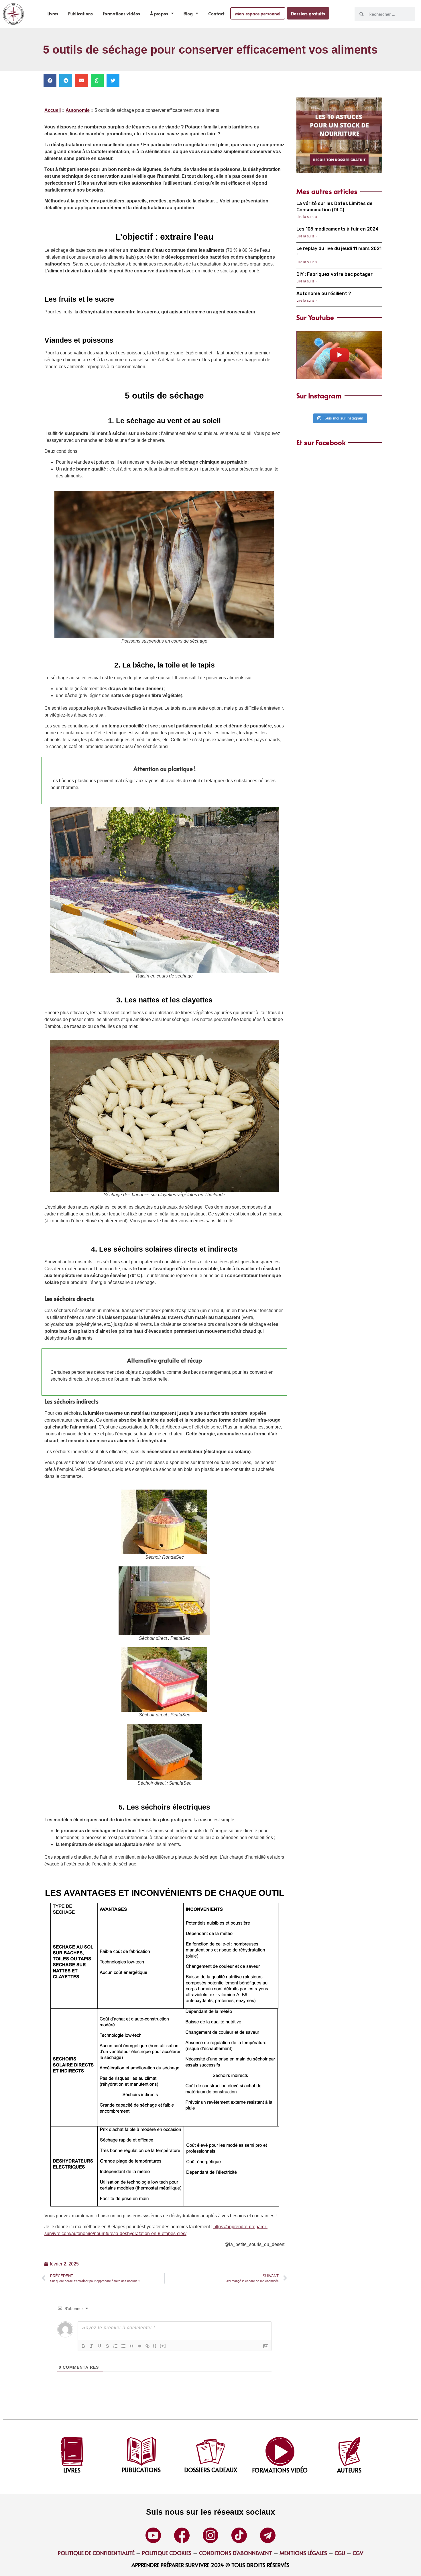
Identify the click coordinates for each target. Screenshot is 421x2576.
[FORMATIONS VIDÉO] (280, 2451)
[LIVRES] (72, 2451)
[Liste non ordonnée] (123, 2346)
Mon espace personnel (258, 13)
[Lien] (147, 2346)
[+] (163, 2346)
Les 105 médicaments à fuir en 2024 (338, 229)
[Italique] (91, 2346)
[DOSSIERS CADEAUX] (211, 2451)
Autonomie (78, 110)
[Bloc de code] (139, 2346)
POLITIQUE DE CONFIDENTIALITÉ (96, 2553)
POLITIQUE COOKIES (167, 2553)
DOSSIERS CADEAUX (211, 2470)
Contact (216, 13)
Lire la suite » (307, 217)
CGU (339, 2553)
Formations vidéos (121, 13)
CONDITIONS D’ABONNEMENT (236, 2553)
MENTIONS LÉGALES (303, 2553)
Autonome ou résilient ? (324, 293)
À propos (159, 13)
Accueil (53, 110)
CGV (358, 2553)
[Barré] (107, 2346)
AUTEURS (349, 2470)
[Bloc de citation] (131, 2346)
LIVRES (72, 2470)
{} (155, 2346)
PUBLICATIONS (141, 2470)
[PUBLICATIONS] (141, 2451)
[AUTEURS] (349, 2451)
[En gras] (83, 2346)
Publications (80, 13)
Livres (53, 13)
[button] (50, 80)
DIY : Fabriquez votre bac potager (335, 274)
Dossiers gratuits (308, 13)
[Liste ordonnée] (115, 2346)
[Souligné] (99, 2346)
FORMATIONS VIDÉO (280, 2470)
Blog (188, 13)
